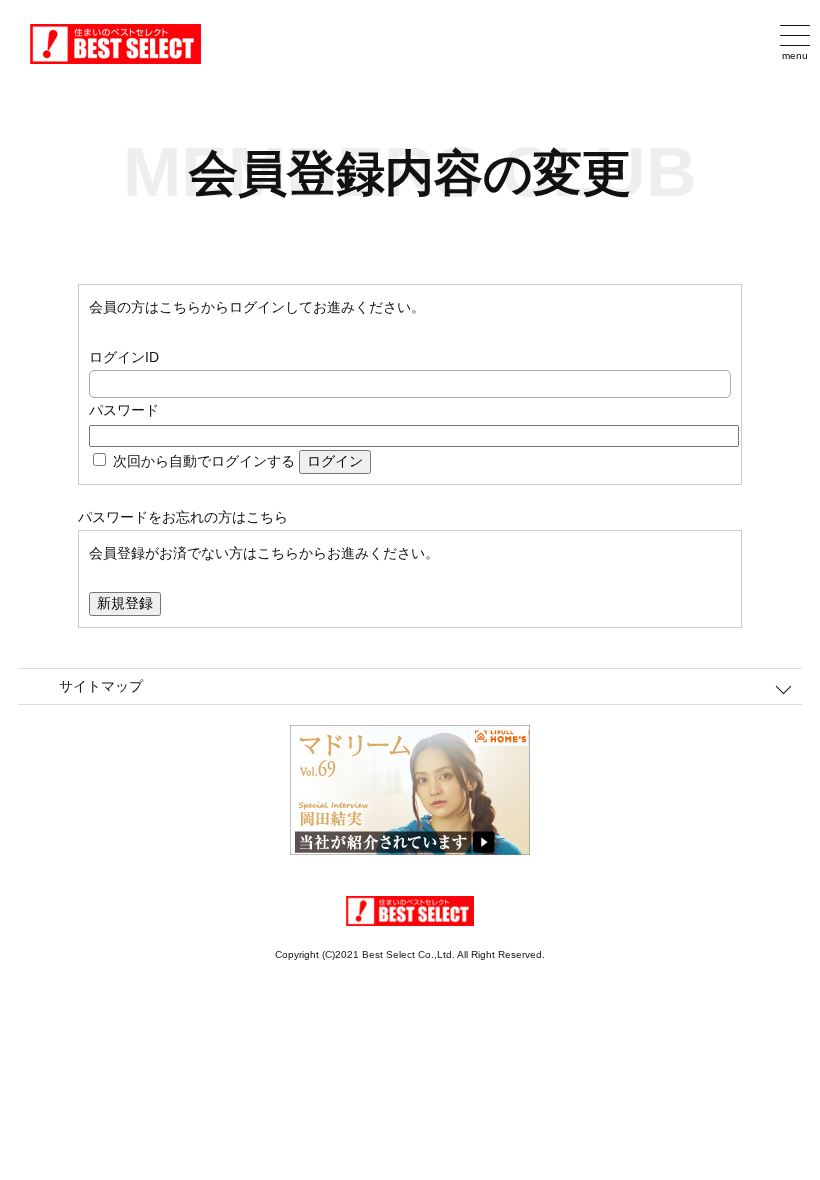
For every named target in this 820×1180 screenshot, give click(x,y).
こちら (267, 517)
